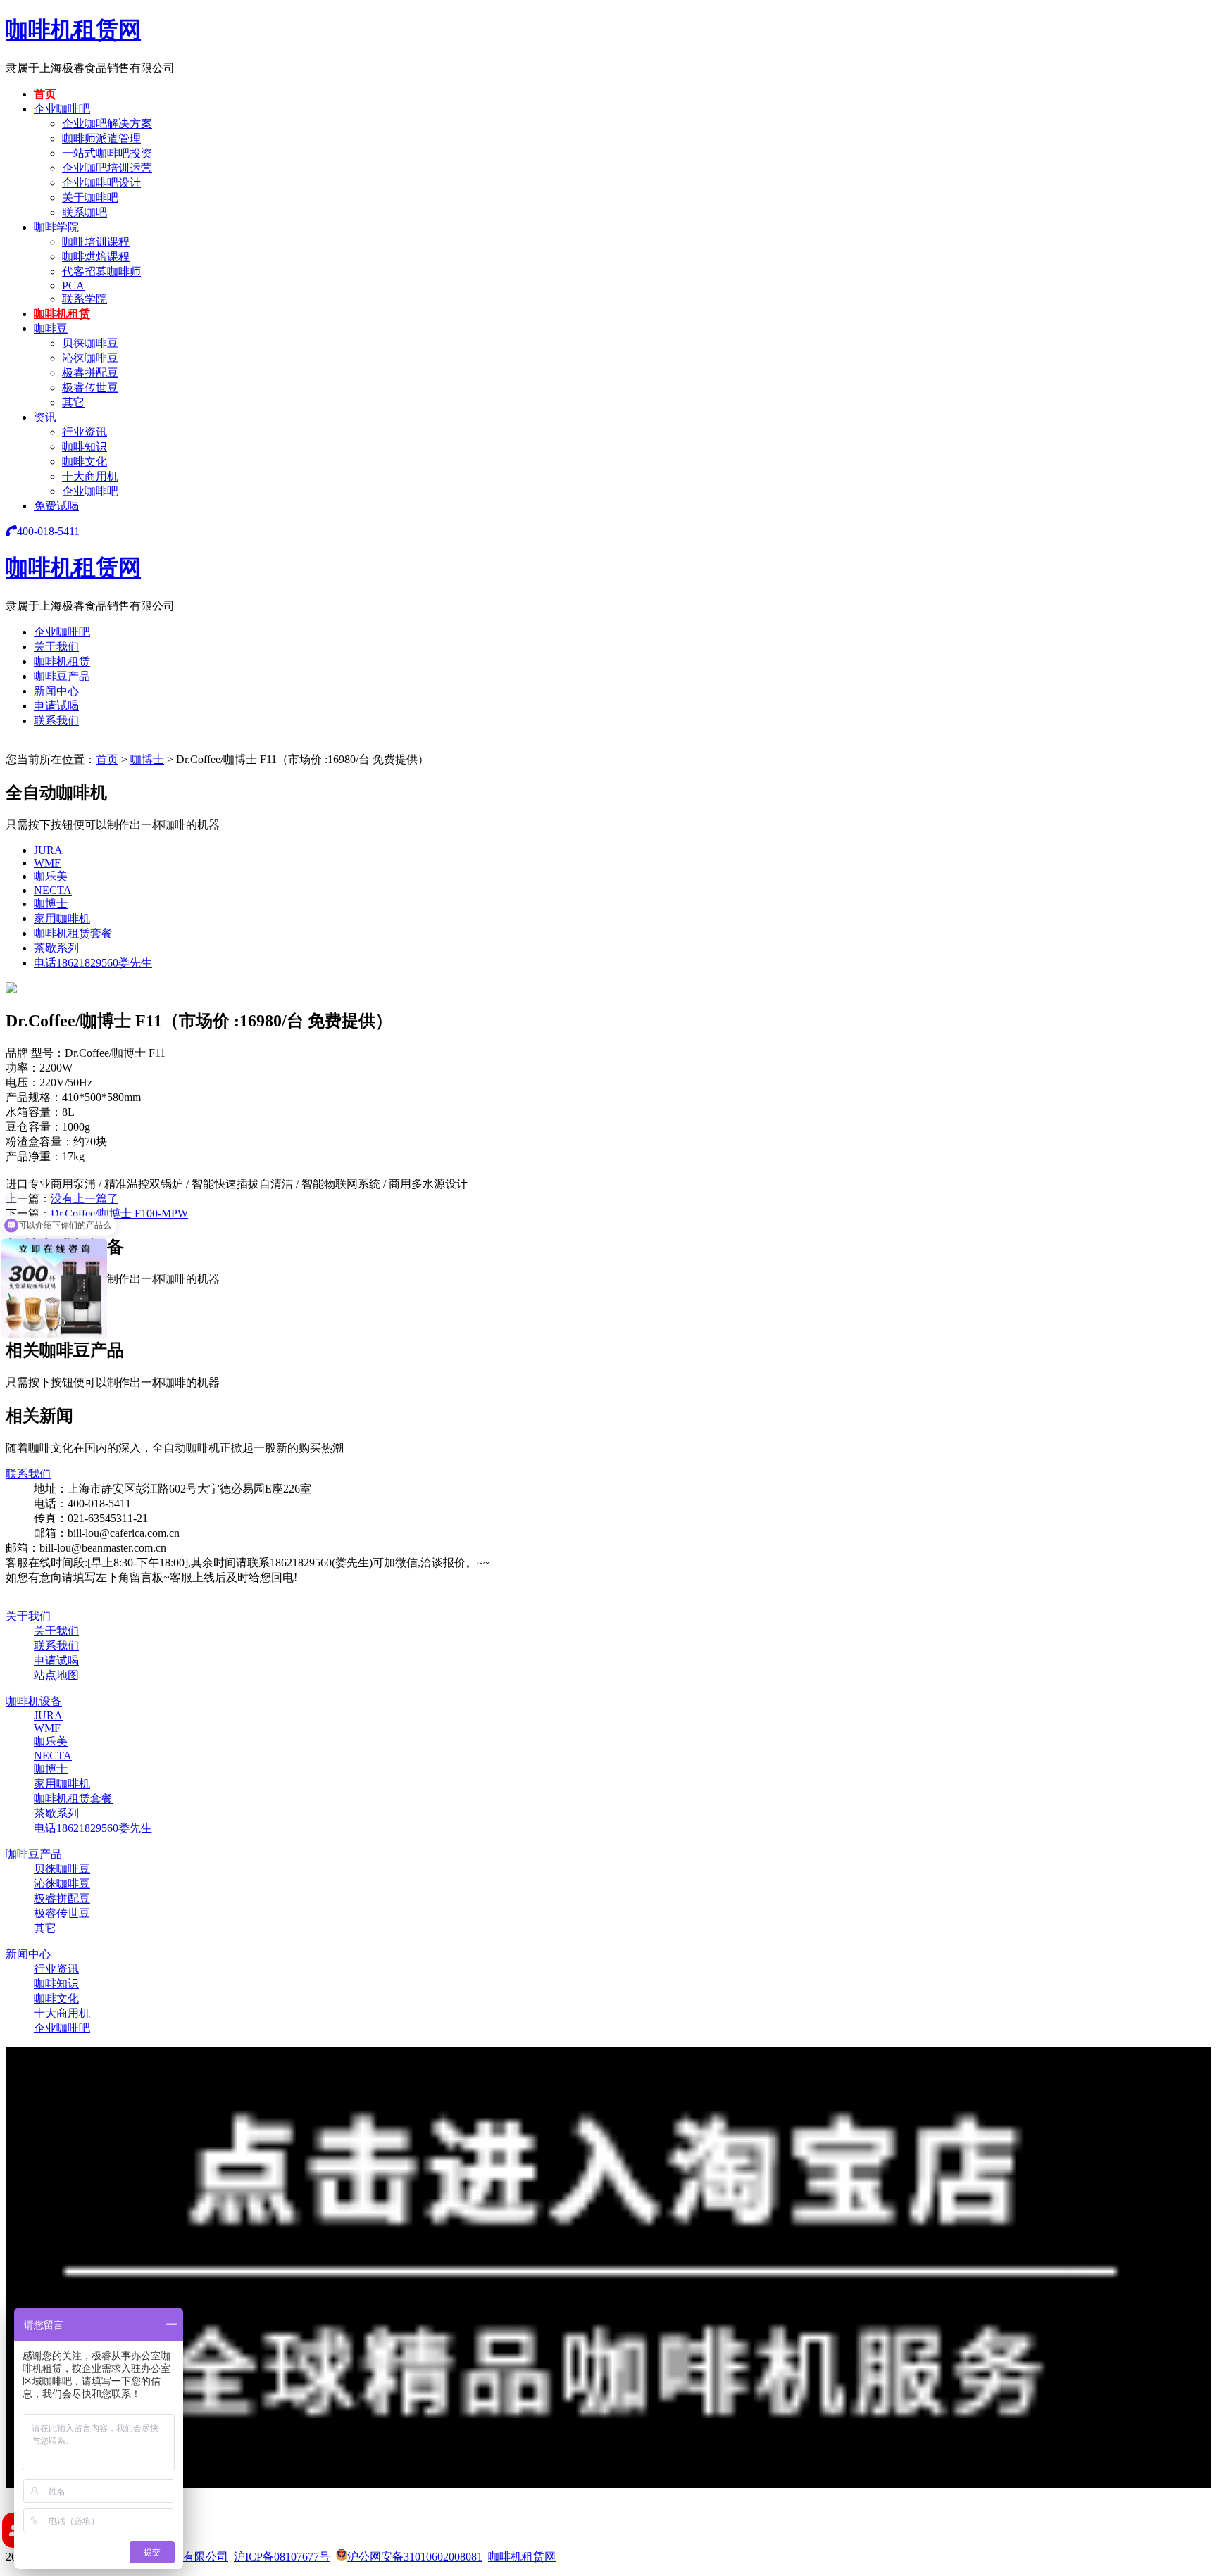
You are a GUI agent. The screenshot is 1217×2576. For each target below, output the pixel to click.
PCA (73, 285)
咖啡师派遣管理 (101, 138)
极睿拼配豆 (90, 373)
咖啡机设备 (34, 1701)
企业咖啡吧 (62, 109)
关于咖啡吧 (90, 197)
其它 (73, 402)
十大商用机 (90, 476)
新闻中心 (56, 691)
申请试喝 (56, 706)
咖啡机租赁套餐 (73, 933)
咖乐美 (51, 876)
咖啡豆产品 (62, 676)
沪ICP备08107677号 (282, 2557)
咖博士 (147, 759)
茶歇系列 (56, 948)
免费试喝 (56, 506)
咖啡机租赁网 (73, 30)
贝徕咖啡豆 (90, 343)
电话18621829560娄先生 (93, 963)
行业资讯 (85, 432)
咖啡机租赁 (62, 314)
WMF (47, 863)
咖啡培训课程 (96, 242)
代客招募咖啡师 (101, 271)
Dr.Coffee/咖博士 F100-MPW (119, 1213)
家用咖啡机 (62, 918)
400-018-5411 (48, 531)
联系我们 (56, 721)
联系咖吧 (85, 212)
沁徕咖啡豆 (90, 358)
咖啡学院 (56, 227)
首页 (45, 94)
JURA (48, 850)
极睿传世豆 (90, 388)
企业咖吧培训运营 (107, 168)
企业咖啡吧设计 (101, 183)
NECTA (53, 890)
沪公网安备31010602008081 (415, 2557)
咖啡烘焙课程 (96, 257)
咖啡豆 (51, 328)
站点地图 (56, 1675)
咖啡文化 (85, 461)
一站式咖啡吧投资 (107, 153)
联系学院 (85, 299)
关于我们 (56, 647)
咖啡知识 (85, 447)
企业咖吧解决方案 (107, 124)
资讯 (45, 417)
